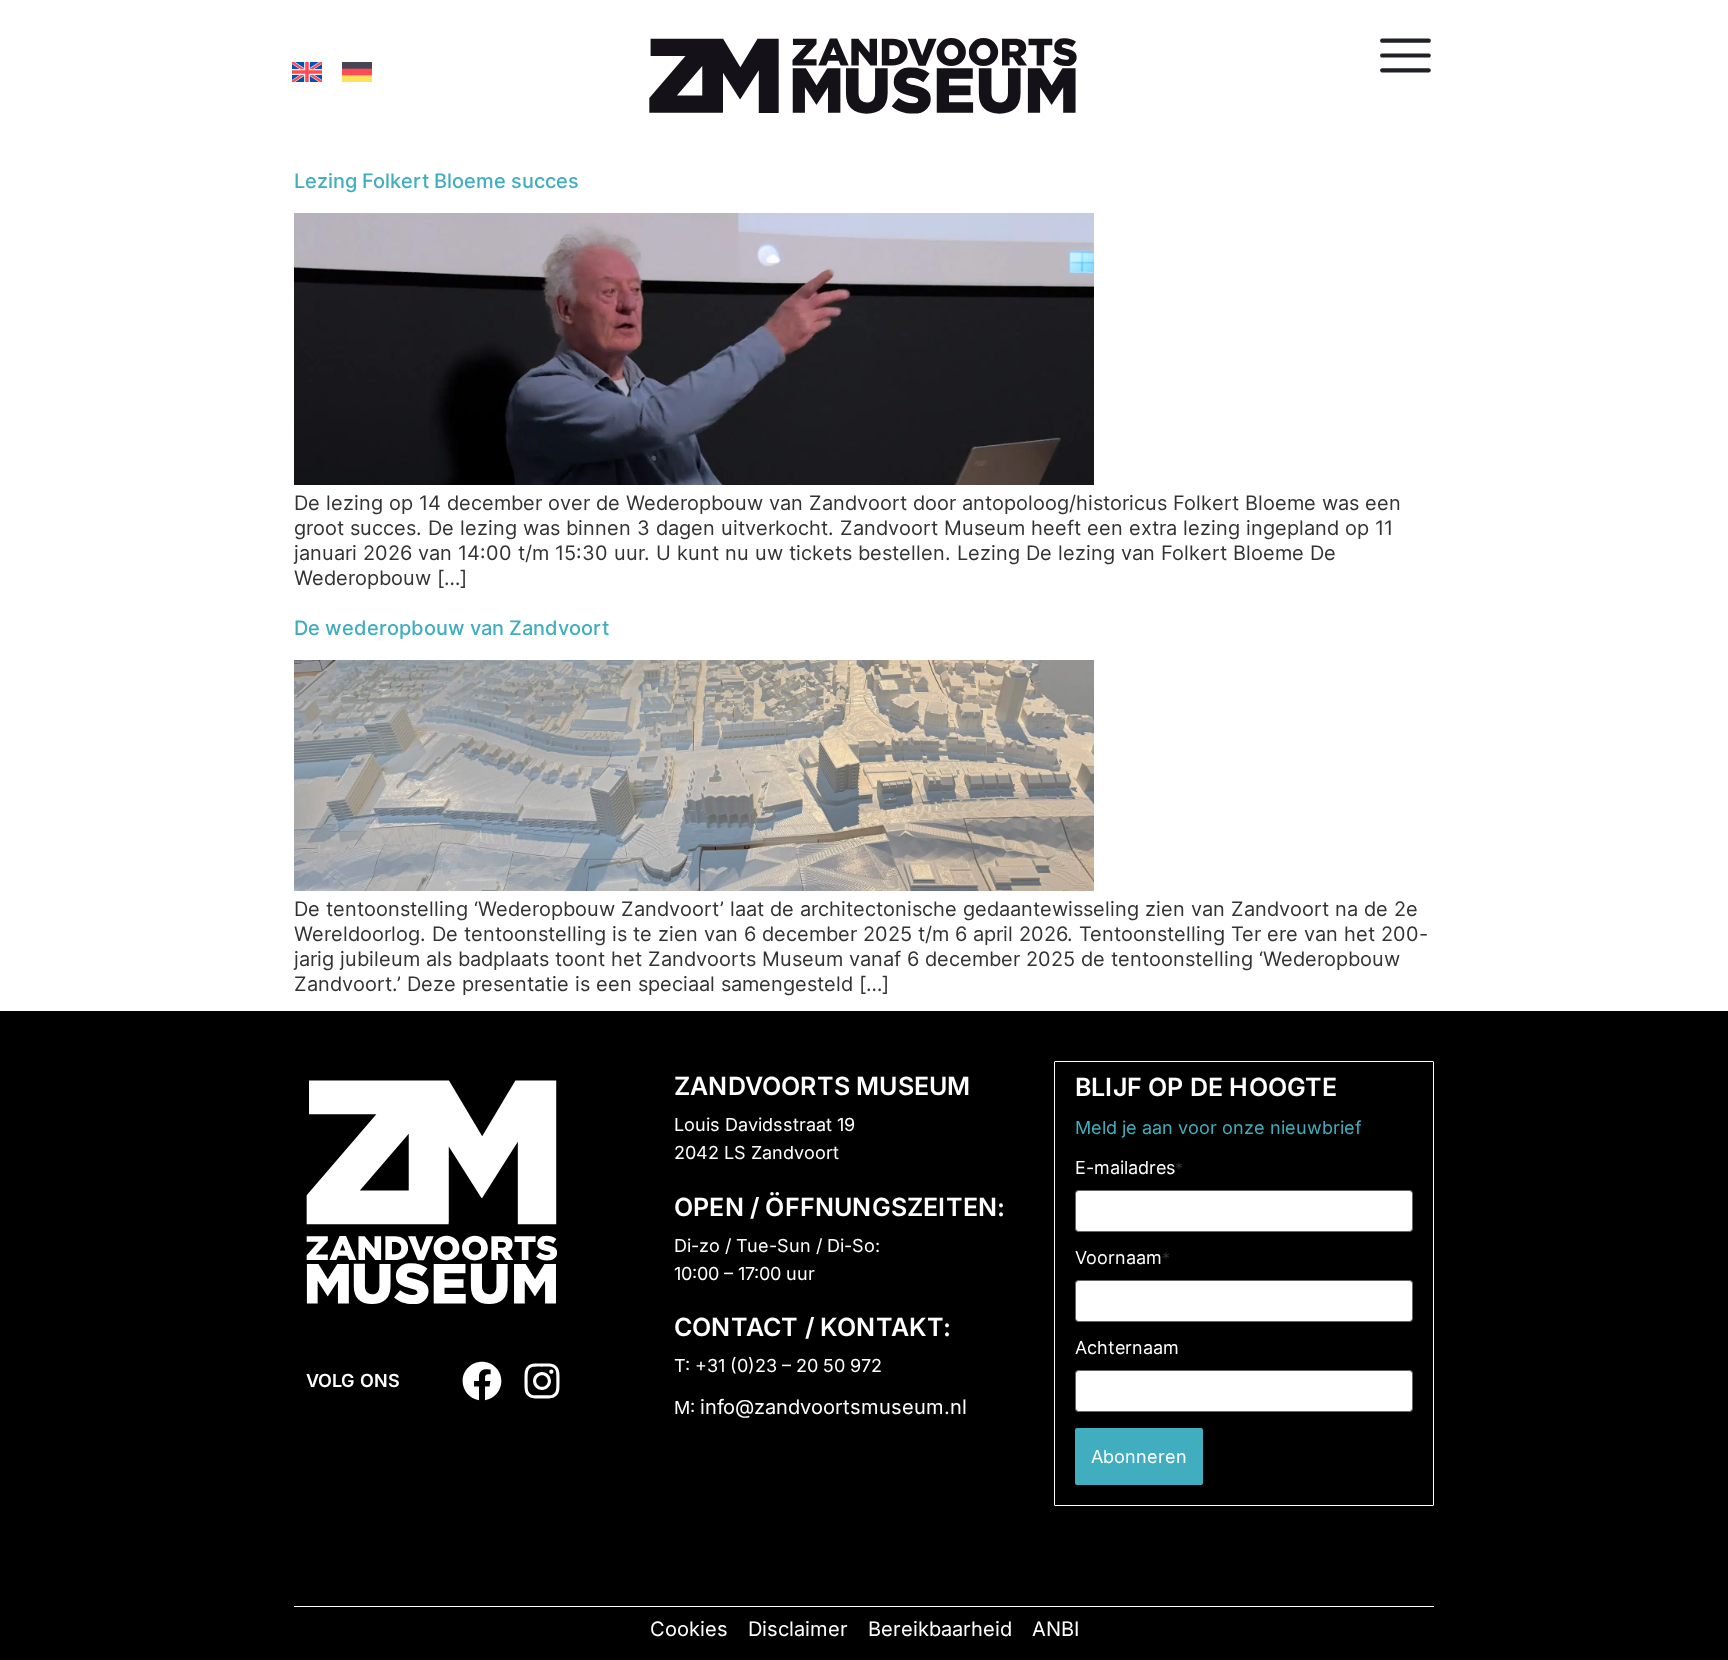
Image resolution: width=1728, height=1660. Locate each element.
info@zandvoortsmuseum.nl (833, 1407)
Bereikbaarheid (940, 1629)
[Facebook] (482, 1381)
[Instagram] (542, 1381)
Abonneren (1139, 1456)
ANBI (1055, 1629)
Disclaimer (798, 1629)
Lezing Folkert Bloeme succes (436, 181)
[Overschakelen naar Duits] (357, 71)
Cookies (689, 1629)
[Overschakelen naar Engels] (307, 71)
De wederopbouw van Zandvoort (451, 628)
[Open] (1405, 55)
